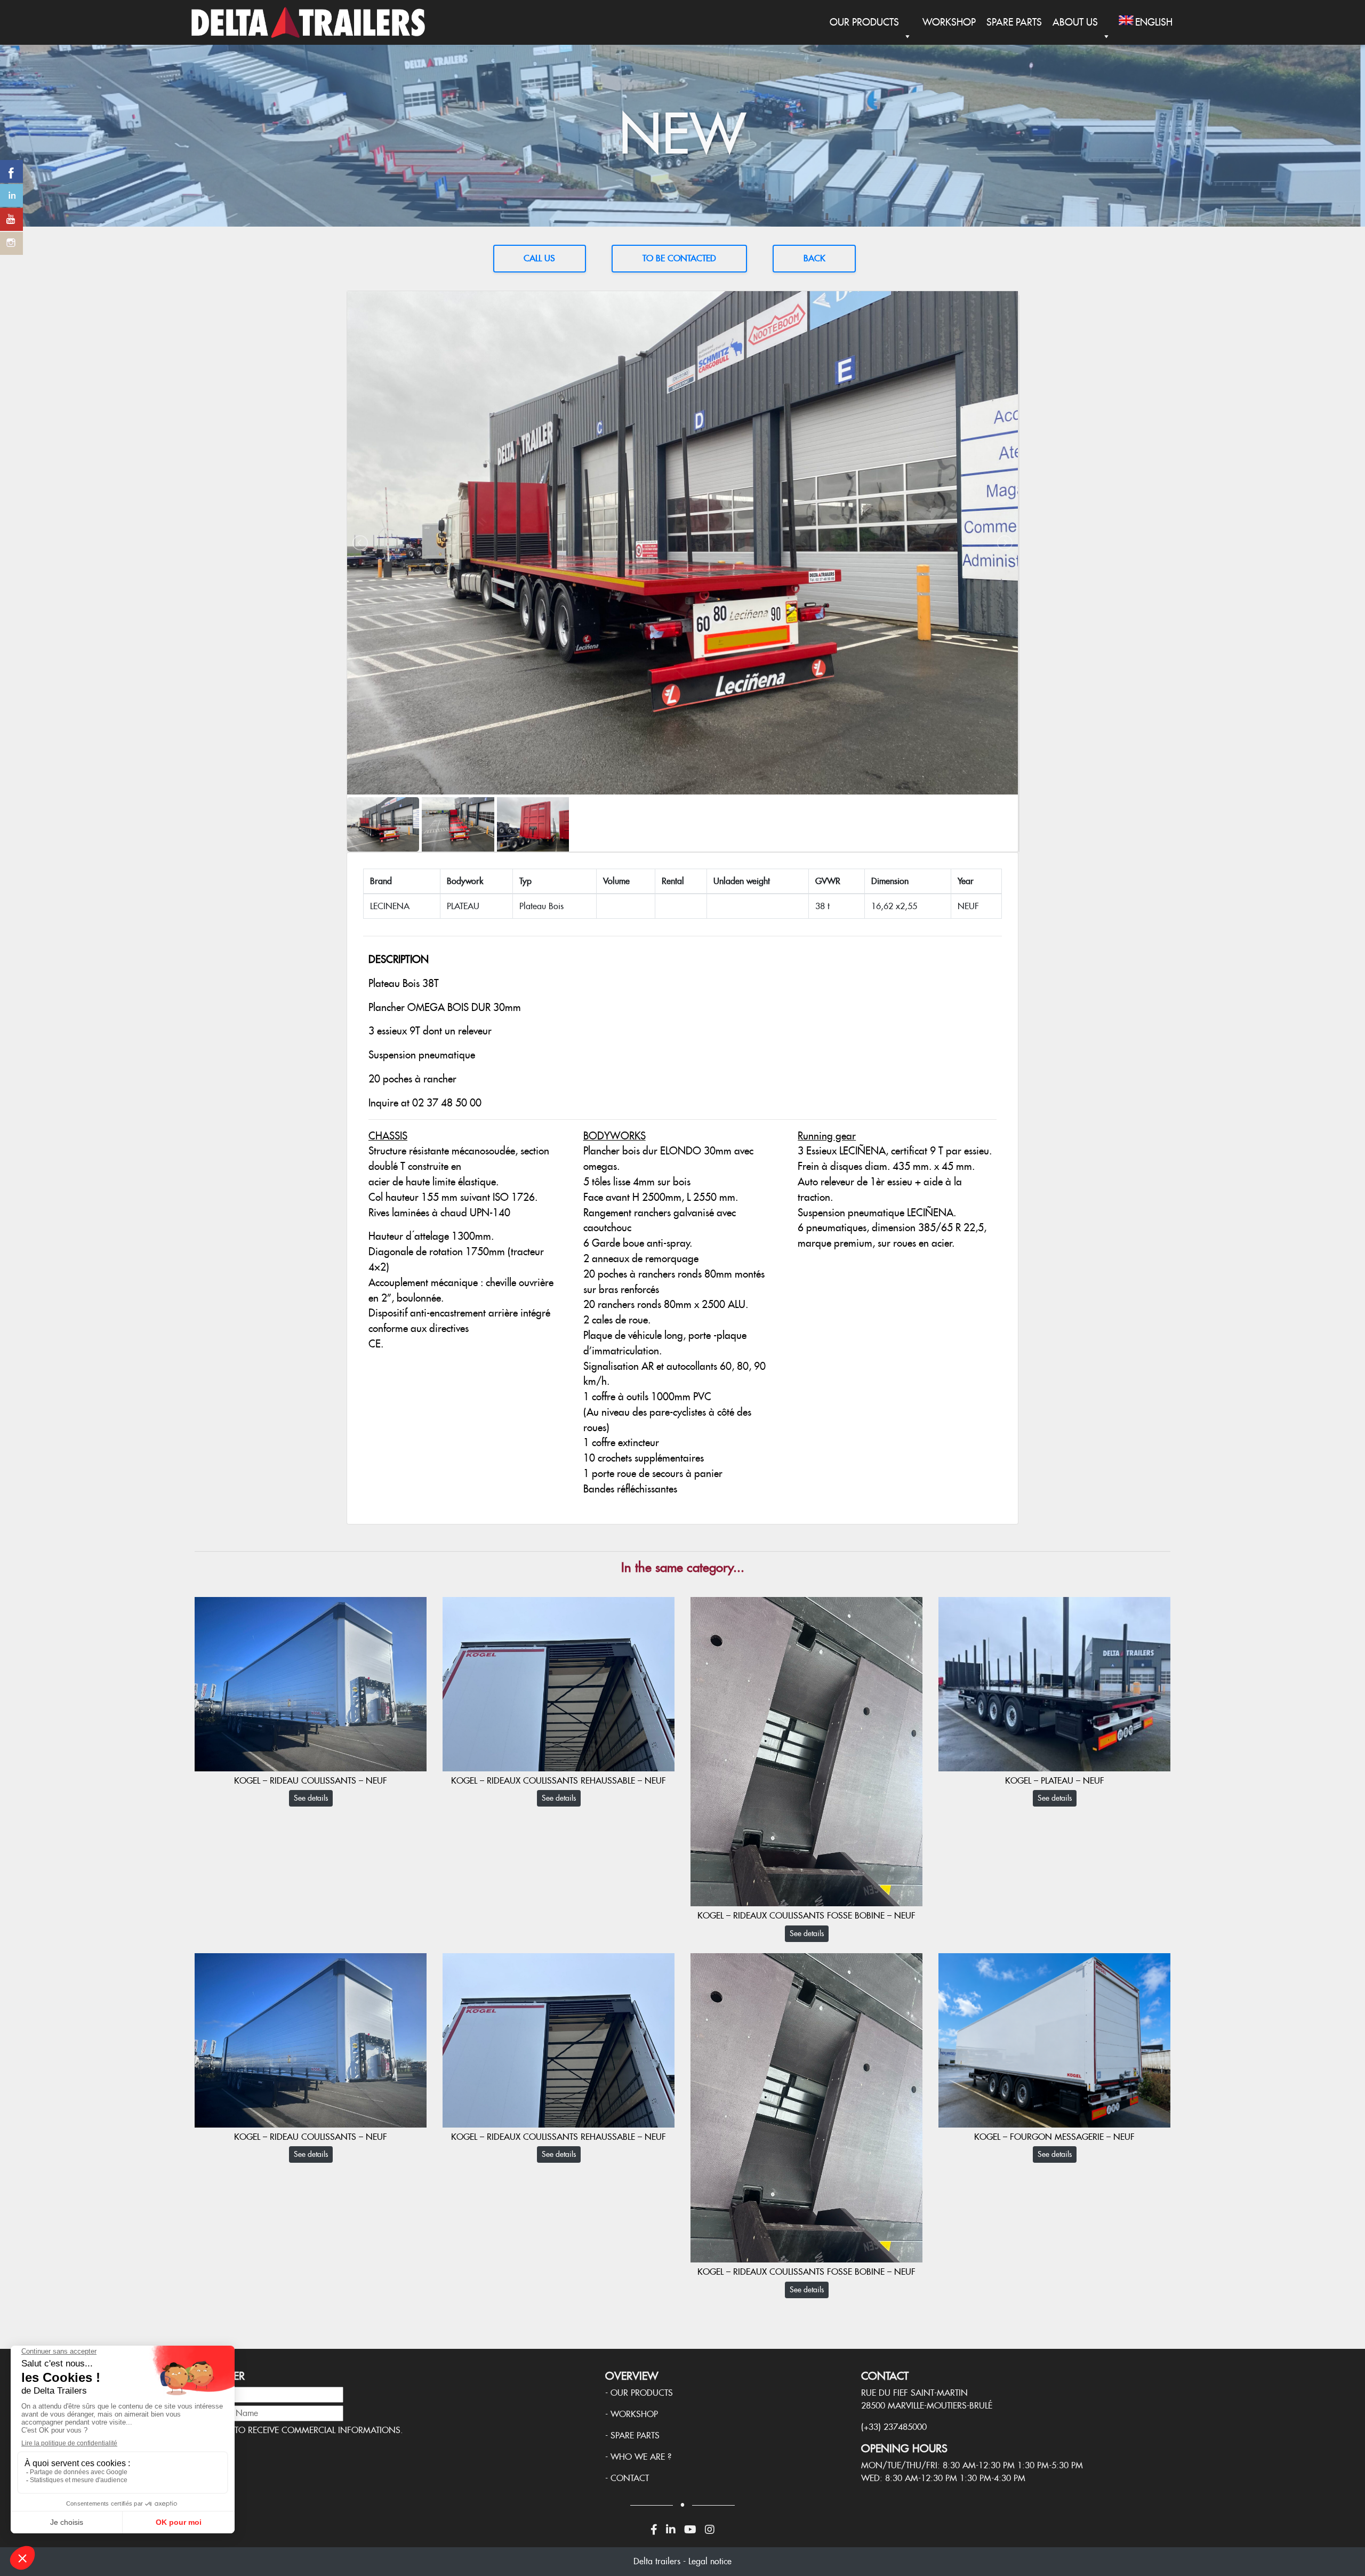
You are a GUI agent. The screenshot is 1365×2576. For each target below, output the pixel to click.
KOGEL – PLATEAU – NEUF (1055, 1781)
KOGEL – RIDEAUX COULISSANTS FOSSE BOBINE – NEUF (806, 1916)
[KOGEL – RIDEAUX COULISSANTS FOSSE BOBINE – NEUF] (806, 1751)
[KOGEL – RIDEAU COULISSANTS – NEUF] (311, 1683)
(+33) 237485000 (894, 2427)
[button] (540, 259)
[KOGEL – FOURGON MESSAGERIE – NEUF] (1054, 2039)
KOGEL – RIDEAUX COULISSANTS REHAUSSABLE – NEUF (559, 1781)
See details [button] (311, 1798)
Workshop (949, 22)
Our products (642, 2393)
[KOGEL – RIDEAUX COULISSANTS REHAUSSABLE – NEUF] (559, 1683)
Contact (630, 2478)
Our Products (864, 22)
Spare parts (635, 2435)
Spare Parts (1014, 22)
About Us (1075, 22)
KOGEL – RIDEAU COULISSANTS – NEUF (311, 1781)
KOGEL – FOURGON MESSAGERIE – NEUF (1054, 2137)
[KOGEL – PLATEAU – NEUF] (1054, 1683)
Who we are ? (641, 2457)
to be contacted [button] (679, 258)
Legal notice (710, 2561)
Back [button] (814, 258)
